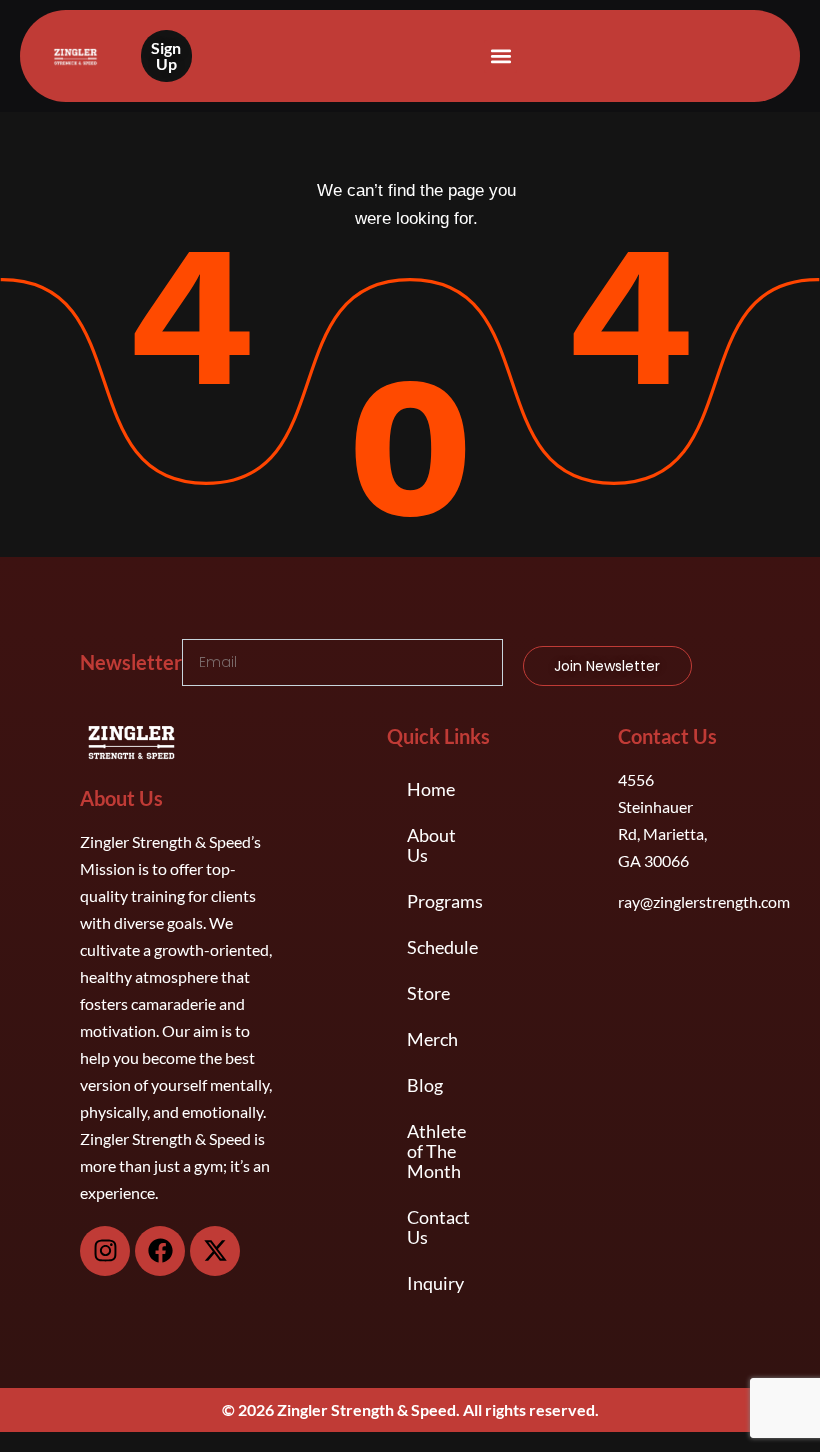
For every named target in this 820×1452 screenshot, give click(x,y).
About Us (431, 845)
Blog (425, 1085)
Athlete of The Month (436, 1151)
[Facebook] (160, 1251)
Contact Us (438, 1227)
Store (428, 993)
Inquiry (435, 1283)
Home (431, 789)
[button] (500, 56)
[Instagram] (105, 1251)
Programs (445, 901)
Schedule (442, 947)
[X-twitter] (215, 1251)
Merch (432, 1039)
